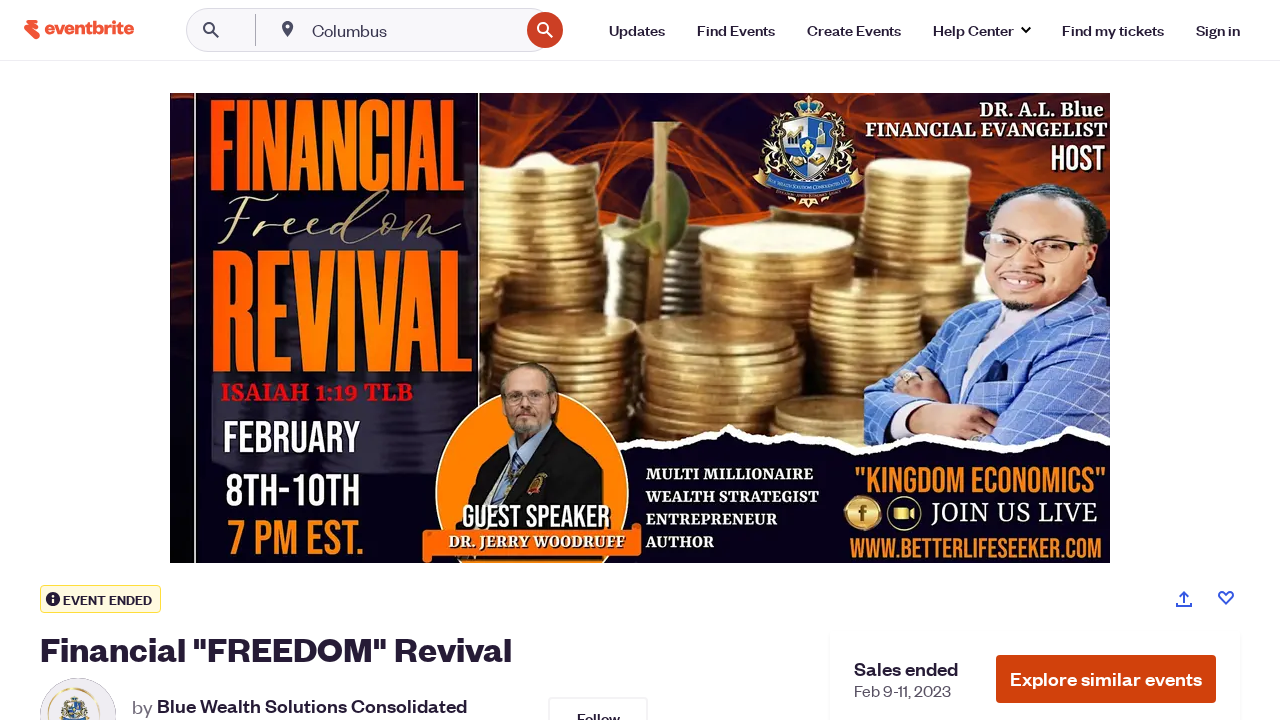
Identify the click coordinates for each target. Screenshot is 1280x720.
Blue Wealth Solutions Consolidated (312, 706)
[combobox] (413, 30)
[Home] (79, 29)
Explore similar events (1106, 678)
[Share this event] (1184, 599)
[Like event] (1226, 598)
